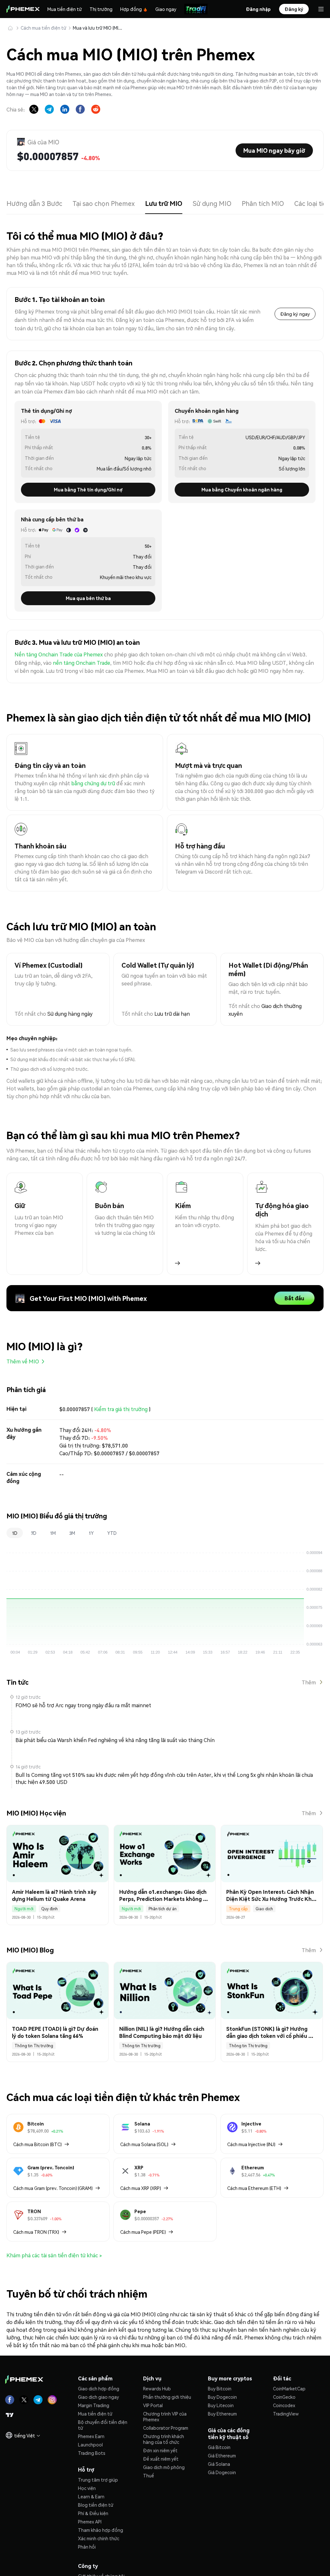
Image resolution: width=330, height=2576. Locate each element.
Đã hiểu (165, 1312)
